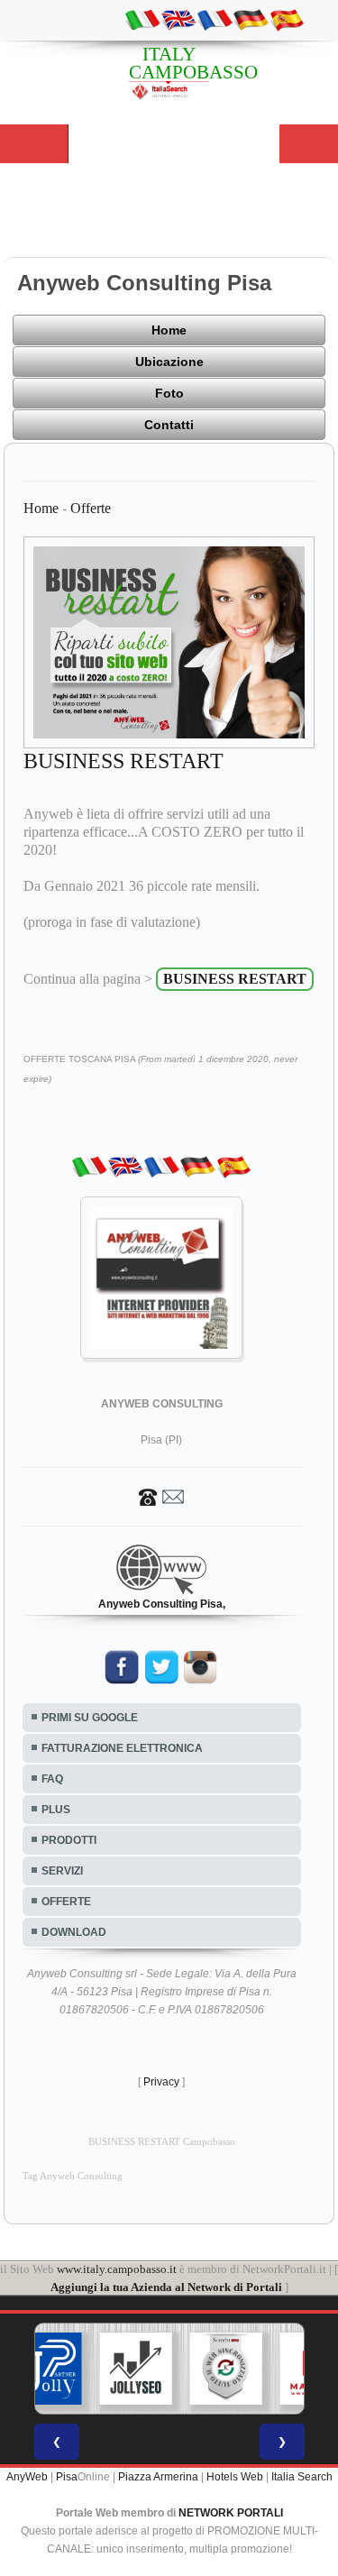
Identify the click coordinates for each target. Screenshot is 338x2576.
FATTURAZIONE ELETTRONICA (122, 1748)
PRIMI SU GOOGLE (90, 1718)
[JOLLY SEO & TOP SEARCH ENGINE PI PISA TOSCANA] (135, 2369)
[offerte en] (178, 19)
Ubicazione (169, 362)
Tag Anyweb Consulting (73, 2176)
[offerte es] (287, 19)
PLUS (56, 1810)
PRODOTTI (69, 1840)
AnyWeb (27, 2477)
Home (169, 330)
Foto (169, 393)
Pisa (67, 2477)
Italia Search (302, 2477)
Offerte (91, 508)
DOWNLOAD (74, 1932)
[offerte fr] (215, 19)
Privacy (161, 2082)
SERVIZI (62, 1871)
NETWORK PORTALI (231, 2513)
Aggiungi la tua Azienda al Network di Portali (166, 2287)
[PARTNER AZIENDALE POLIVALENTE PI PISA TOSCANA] (45, 2369)
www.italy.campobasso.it (117, 2269)
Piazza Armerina (158, 2477)
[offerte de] (251, 19)
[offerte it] (142, 19)
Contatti (169, 425)
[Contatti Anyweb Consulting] (161, 1496)
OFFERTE (66, 1902)
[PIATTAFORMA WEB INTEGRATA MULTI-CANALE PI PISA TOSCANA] (225, 2369)
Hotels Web (235, 2477)
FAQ (52, 1779)
